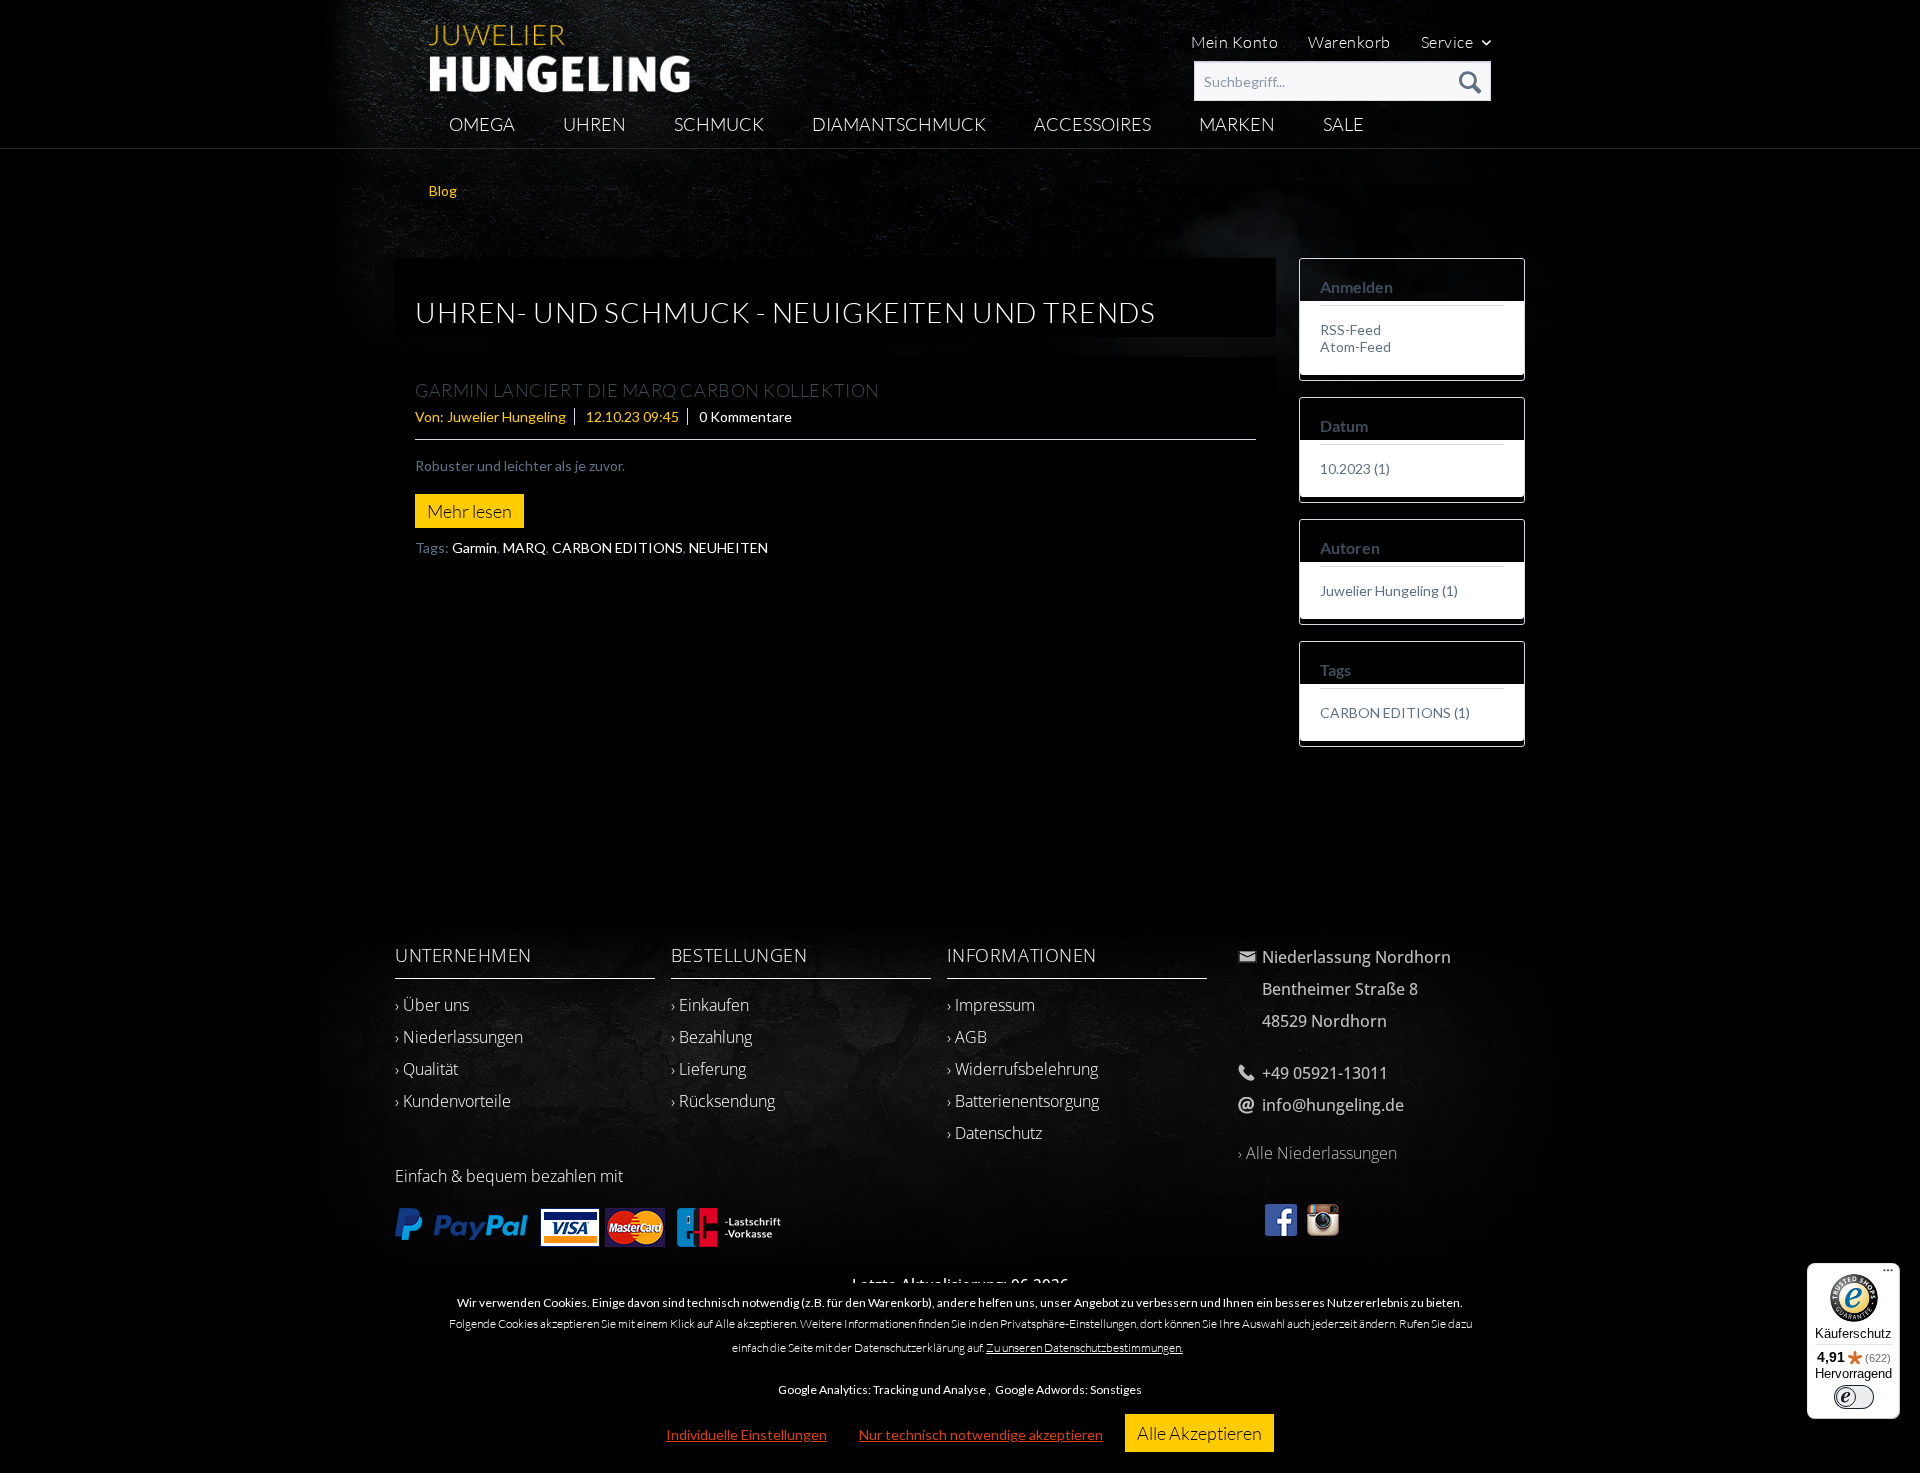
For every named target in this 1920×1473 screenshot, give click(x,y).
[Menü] (1888, 1275)
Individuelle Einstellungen (746, 1434)
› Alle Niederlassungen (1317, 1153)
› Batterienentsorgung (1023, 1101)
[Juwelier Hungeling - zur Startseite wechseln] (559, 50)
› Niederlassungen (459, 1037)
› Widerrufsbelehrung (1022, 1069)
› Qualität (426, 1069)
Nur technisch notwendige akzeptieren (981, 1434)
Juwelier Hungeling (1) (1389, 590)
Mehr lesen (469, 511)
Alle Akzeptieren (1199, 1433)
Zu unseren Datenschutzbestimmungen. (1084, 1347)
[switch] (1854, 1397)
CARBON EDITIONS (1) (1395, 712)
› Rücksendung (723, 1101)
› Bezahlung (711, 1037)
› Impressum (991, 1005)
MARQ (524, 547)
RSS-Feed (1350, 329)
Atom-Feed (1355, 346)
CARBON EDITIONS (617, 547)
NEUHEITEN (728, 547)
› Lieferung (708, 1069)
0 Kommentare (745, 416)
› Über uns (432, 1005)
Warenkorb (1349, 42)
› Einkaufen (710, 1005)
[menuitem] (1342, 81)
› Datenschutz (994, 1133)
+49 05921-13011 (1325, 1073)
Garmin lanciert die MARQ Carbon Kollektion (647, 390)
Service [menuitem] (1449, 42)
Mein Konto (1235, 42)
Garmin (474, 547)
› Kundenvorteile (453, 1101)
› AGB (967, 1037)
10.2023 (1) (1355, 468)
